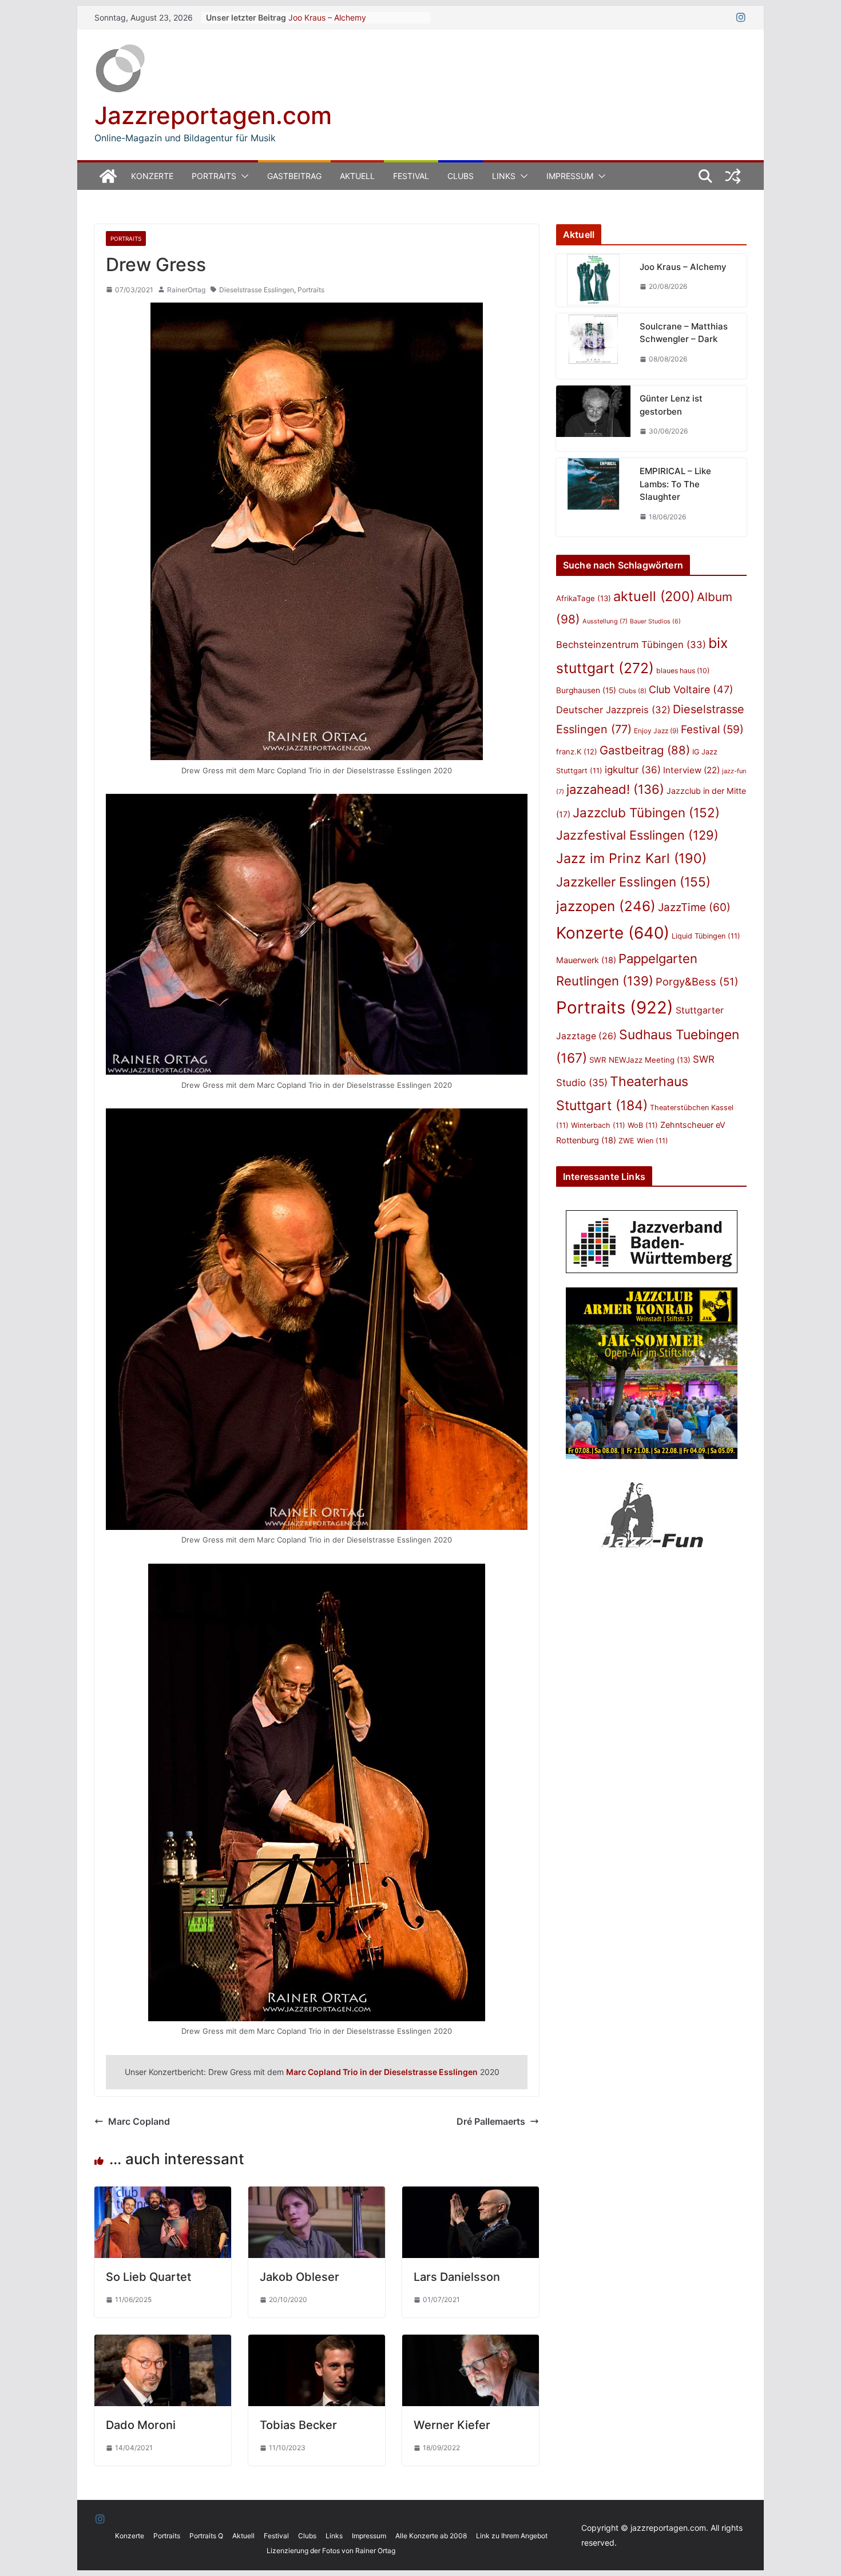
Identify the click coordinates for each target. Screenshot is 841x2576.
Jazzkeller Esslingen (633, 882)
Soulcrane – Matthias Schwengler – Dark (684, 333)
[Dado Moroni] (163, 2343)
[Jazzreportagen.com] (108, 176)
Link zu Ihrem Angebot (512, 2536)
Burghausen (586, 690)
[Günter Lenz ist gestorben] (593, 418)
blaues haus (683, 671)
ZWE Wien (643, 1141)
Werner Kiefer (452, 2425)
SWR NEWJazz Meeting (640, 1060)
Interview (691, 770)
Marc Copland (139, 2121)
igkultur (633, 770)
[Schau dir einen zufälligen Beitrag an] (733, 176)
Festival (411, 176)
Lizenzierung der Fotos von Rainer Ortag (331, 2551)
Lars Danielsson (457, 2277)
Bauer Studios (655, 621)
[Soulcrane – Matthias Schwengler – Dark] (593, 346)
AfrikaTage (584, 598)
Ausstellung (605, 621)
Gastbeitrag (294, 176)
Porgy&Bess (697, 981)
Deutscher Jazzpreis (613, 710)
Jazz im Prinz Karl (631, 858)
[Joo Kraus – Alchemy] (593, 280)
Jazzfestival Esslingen (637, 835)
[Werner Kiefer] (471, 2343)
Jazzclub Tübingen (646, 812)
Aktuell (357, 176)
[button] (243, 176)
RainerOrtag (186, 290)
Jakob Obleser (299, 2277)
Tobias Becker (298, 2425)
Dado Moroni (141, 2425)
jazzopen (606, 906)
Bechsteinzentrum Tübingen (631, 645)
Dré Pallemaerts (491, 2121)
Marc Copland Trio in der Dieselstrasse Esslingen (382, 2072)
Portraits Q (206, 2536)
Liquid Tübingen (706, 936)
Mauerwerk (586, 960)
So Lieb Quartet (148, 2277)
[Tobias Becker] (317, 2343)
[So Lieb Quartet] (163, 2195)
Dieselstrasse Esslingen (257, 290)
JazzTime (694, 907)
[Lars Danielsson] (471, 2195)
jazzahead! (615, 789)
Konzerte (152, 176)
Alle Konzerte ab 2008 (431, 2536)
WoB (643, 1125)
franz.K (577, 752)
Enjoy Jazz (656, 731)
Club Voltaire (691, 689)
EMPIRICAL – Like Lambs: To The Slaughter (675, 484)
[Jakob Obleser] (317, 2195)
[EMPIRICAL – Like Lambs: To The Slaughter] (593, 497)
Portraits (214, 176)
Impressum (570, 176)
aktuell (654, 596)
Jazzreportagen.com (213, 115)
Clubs (461, 176)
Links (504, 176)
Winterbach (598, 1125)
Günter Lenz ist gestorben (671, 405)
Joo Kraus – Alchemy (327, 17)
